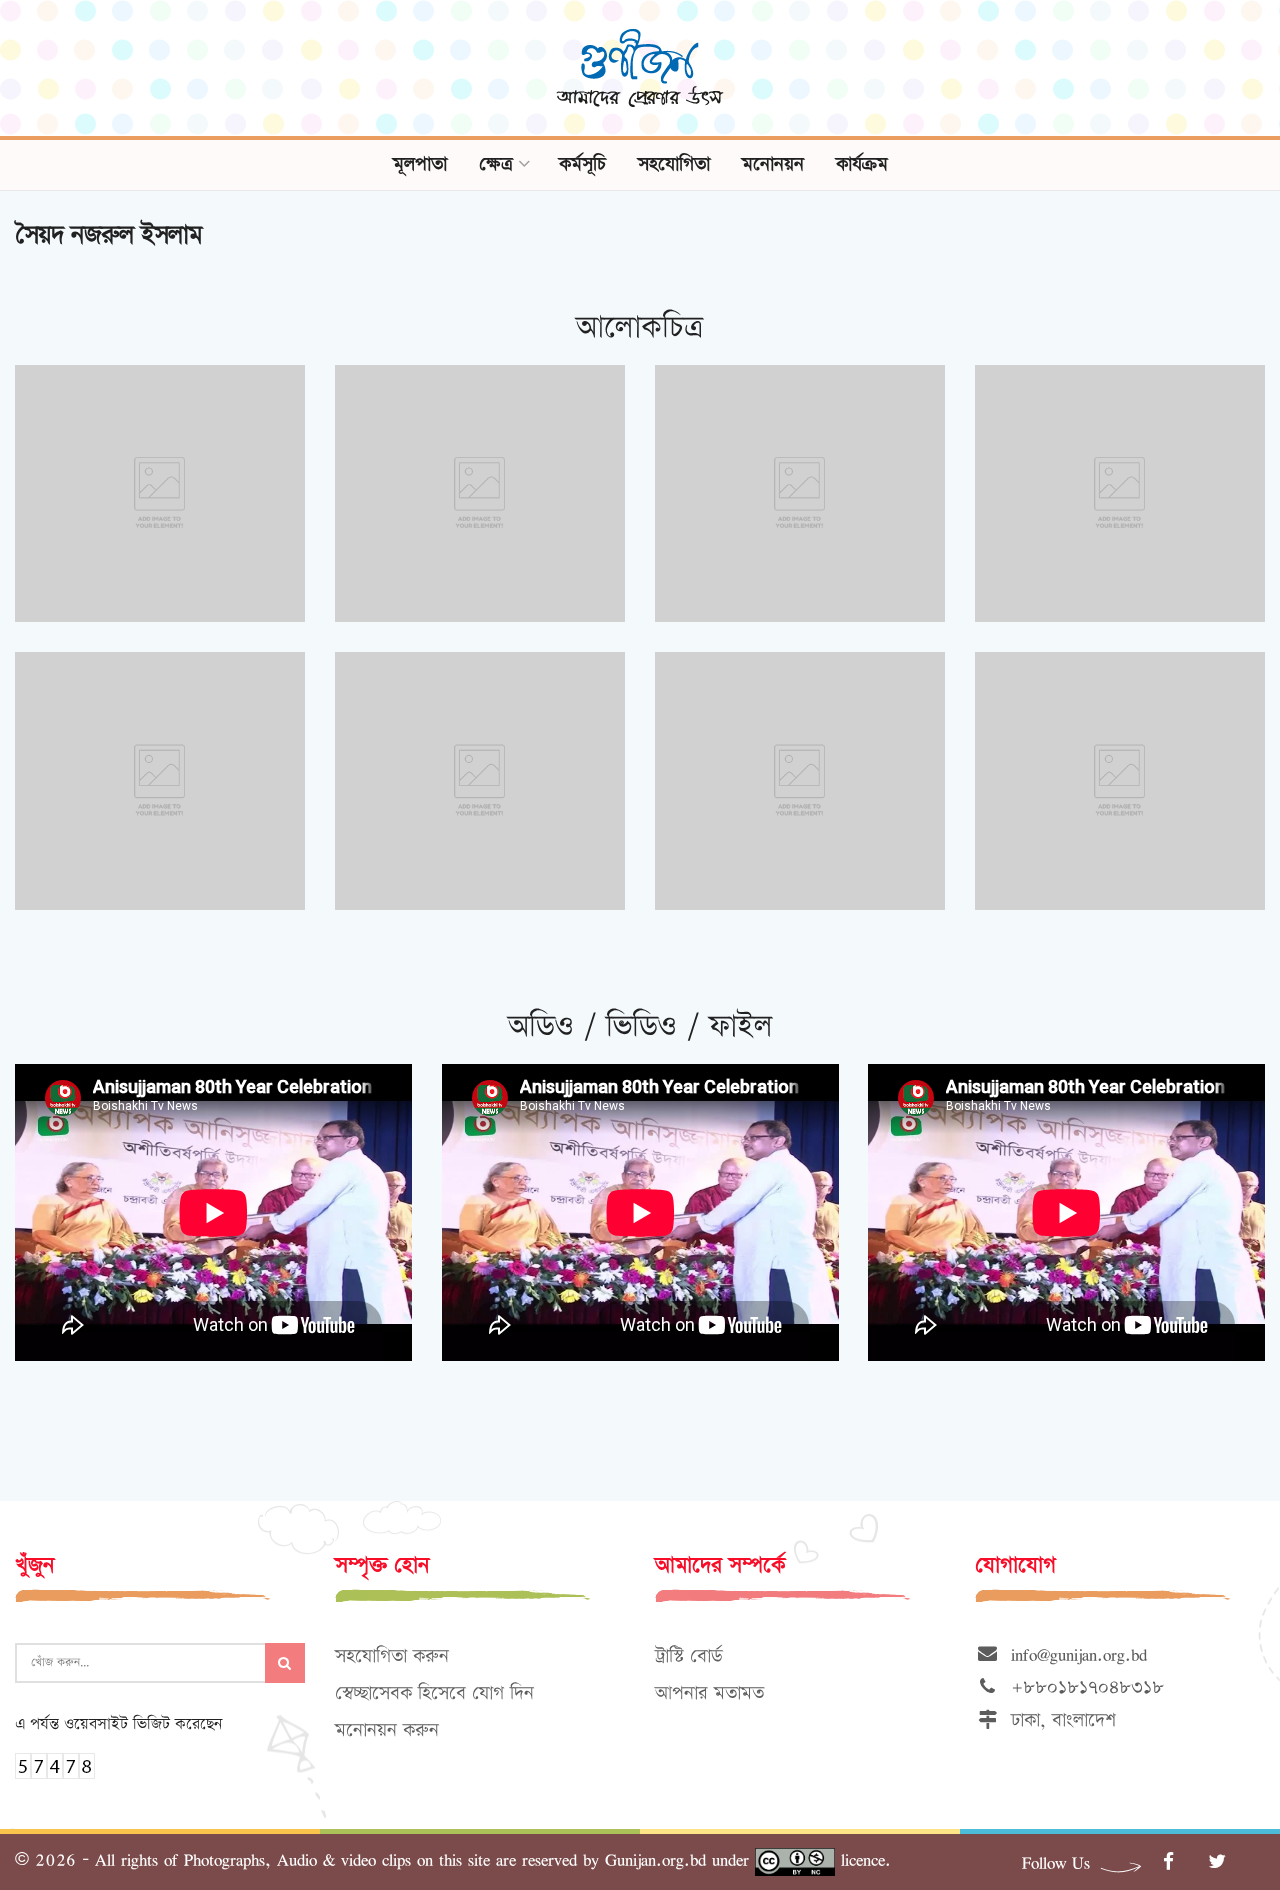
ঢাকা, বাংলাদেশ (1057, 1720)
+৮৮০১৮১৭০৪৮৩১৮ (1081, 1687)
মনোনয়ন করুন (387, 1730)
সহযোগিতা (674, 164)
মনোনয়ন (773, 164)
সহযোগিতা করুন (392, 1656)
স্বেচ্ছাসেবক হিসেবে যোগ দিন (434, 1693)
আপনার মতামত (709, 1693)
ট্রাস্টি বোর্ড (688, 1656)
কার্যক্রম (862, 164)
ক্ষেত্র (496, 164)
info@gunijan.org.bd (1073, 1654)
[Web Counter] (55, 1763)
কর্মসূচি (582, 164)
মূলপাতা (420, 164)
